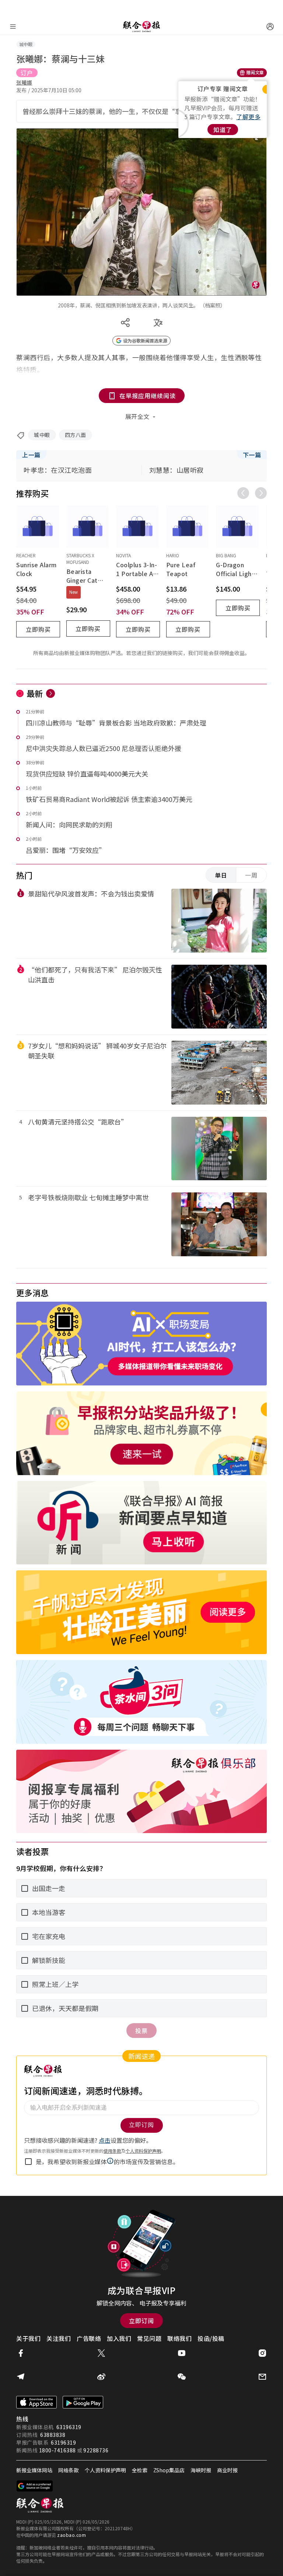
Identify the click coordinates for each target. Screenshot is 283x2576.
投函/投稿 (211, 2338)
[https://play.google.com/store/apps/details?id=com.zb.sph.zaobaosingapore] (83, 2402)
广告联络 (89, 2338)
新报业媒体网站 (34, 2470)
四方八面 (76, 435)
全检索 (140, 2470)
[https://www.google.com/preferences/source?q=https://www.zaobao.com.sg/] (35, 2486)
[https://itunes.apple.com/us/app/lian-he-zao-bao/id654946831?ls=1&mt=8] (36, 2402)
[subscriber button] (270, 27)
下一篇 (252, 455)
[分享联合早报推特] (101, 2353)
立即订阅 (141, 2321)
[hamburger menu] (13, 27)
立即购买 (38, 629)
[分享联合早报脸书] (21, 2353)
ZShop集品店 (169, 2470)
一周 (251, 875)
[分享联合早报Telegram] (21, 2377)
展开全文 (137, 416)
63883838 (53, 2435)
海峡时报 (201, 2470)
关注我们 (59, 2338)
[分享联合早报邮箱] (262, 2377)
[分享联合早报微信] (182, 2377)
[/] (141, 27)
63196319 (69, 2427)
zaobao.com (71, 2535)
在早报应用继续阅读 (148, 396)
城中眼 (42, 435)
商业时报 (227, 2470)
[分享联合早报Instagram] (262, 2353)
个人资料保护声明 (105, 2470)
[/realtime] (50, 693)
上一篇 (31, 455)
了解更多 (248, 117)
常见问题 (149, 2338)
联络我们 (179, 2338)
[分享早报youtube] (182, 2353)
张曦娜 (24, 82)
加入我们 (119, 2338)
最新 (35, 693)
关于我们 (28, 2338)
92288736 (96, 2450)
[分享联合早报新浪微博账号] (101, 2377)
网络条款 (69, 2470)
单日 (221, 875)
